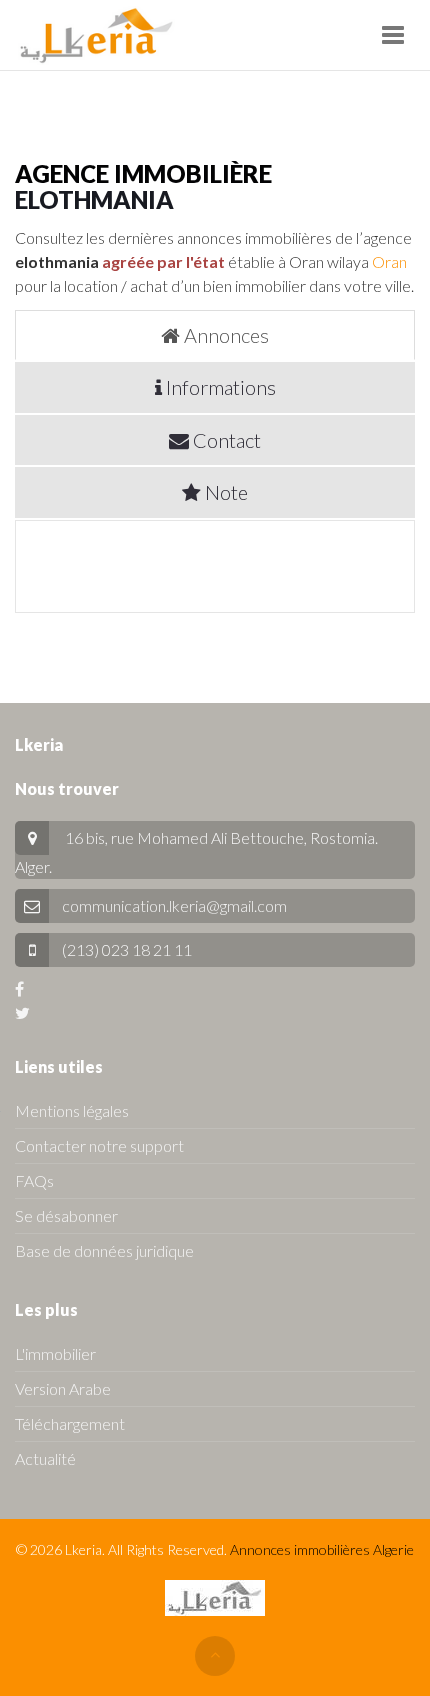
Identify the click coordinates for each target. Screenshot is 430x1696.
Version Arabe (63, 1388)
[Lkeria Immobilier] (96, 35)
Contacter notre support (99, 1145)
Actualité (45, 1458)
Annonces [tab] (224, 335)
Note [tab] (224, 492)
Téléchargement (70, 1423)
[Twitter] (22, 1012)
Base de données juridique (104, 1250)
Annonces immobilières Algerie (322, 1549)
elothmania (94, 199)
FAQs (34, 1180)
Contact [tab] (225, 440)
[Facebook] (19, 988)
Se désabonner (66, 1215)
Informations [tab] (219, 387)
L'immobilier (55, 1353)
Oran (389, 261)
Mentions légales (72, 1110)
